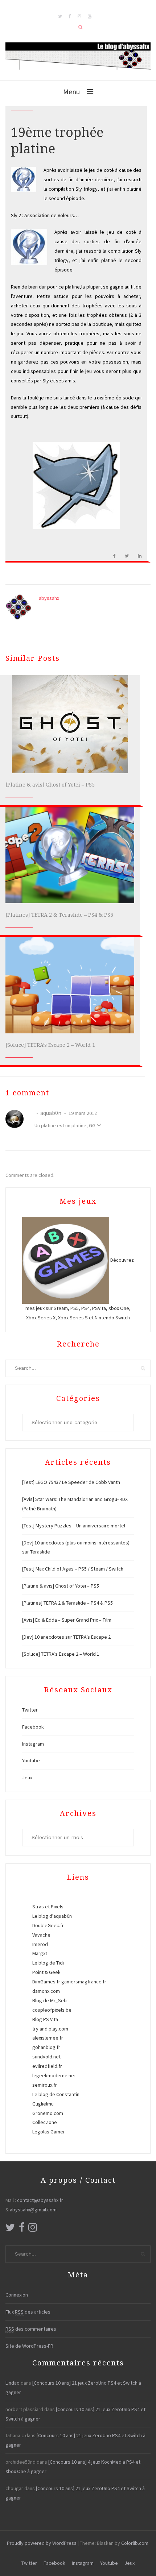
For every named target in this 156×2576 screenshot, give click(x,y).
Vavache (41, 1935)
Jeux (27, 1778)
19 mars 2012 (82, 1113)
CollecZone (45, 2122)
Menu (71, 92)
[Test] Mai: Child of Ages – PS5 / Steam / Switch (73, 1569)
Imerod (40, 1944)
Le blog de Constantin (56, 2094)
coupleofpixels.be (52, 2010)
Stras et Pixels (48, 1907)
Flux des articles (28, 2312)
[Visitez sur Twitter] (10, 2229)
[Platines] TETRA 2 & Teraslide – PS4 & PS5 (59, 915)
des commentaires (31, 2329)
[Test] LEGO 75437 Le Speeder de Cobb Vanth (71, 1482)
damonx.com (46, 1991)
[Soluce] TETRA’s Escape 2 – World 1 (50, 1045)
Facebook (33, 1727)
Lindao (13, 2383)
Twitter (30, 1710)
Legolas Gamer (49, 2132)
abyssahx (49, 598)
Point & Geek (46, 1972)
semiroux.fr (45, 2085)
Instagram (33, 1744)
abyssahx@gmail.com (33, 2210)
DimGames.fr (46, 1982)
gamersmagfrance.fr (84, 1982)
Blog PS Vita (45, 2019)
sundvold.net (46, 2057)
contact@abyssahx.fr (40, 2200)
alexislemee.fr (48, 2038)
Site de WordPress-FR (29, 2346)
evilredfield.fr (47, 2066)
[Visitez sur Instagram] (33, 2229)
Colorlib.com (135, 2543)
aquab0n (51, 1113)
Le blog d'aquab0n (52, 1916)
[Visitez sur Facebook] (22, 2229)
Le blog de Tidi (48, 1963)
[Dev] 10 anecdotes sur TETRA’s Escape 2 (66, 1637)
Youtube (31, 1760)
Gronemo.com (48, 2113)
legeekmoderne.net (54, 2075)
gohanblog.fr (46, 2047)
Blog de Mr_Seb (50, 2000)
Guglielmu (43, 2104)
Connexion (17, 2295)
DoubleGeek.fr (48, 1925)
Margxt (40, 1953)
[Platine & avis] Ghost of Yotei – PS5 (50, 785)
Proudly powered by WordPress (42, 2543)
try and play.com (50, 2029)
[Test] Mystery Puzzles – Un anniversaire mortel (74, 1526)
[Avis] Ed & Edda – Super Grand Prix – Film (67, 1620)
